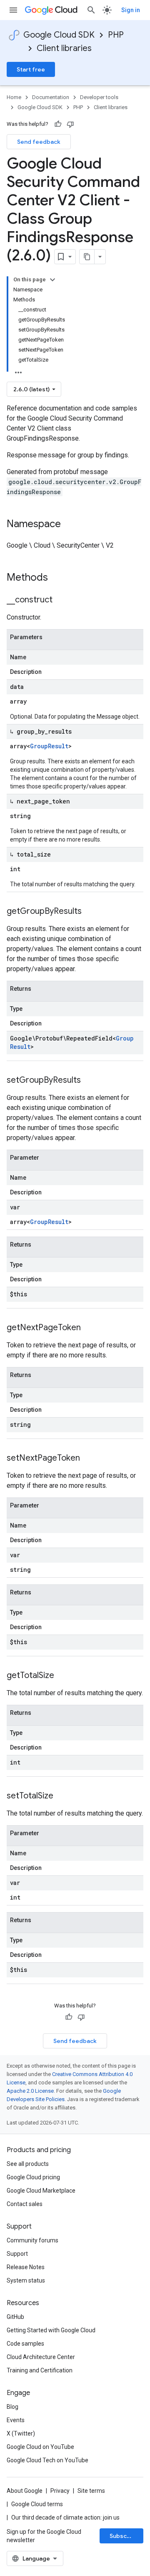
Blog (12, 2407)
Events (16, 2420)
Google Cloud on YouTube (40, 2447)
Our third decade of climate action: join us (65, 2517)
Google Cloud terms (37, 2504)
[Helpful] (58, 124)
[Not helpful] (70, 124)
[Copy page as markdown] (87, 257)
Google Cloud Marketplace (41, 2191)
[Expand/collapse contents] (52, 280)
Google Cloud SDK (59, 35)
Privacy (60, 2491)
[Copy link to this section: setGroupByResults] (89, 1081)
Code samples (25, 2344)
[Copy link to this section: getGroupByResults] (90, 912)
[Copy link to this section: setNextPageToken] (88, 1459)
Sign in (131, 10)
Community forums (32, 2240)
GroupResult (49, 746)
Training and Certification (40, 2370)
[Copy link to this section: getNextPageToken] (89, 1328)
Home (14, 97)
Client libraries (64, 48)
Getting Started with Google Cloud (51, 2330)
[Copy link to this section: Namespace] (69, 525)
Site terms (91, 2491)
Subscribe (124, 2536)
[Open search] (91, 10)
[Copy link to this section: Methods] (59, 578)
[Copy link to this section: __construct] (61, 600)
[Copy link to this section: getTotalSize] (62, 1676)
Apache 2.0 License (30, 2091)
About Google (25, 2491)
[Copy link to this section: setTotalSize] (62, 1796)
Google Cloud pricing (33, 2177)
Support (17, 2254)
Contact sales (25, 2204)
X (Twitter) (21, 2433)
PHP (116, 35)
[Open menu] (13, 10)
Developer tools (99, 97)
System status (26, 2280)
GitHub (15, 2317)
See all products (28, 2164)
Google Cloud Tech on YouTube (47, 2460)
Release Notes (26, 2267)
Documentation (51, 97)
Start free (31, 69)
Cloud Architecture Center (41, 2357)
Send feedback (39, 142)
